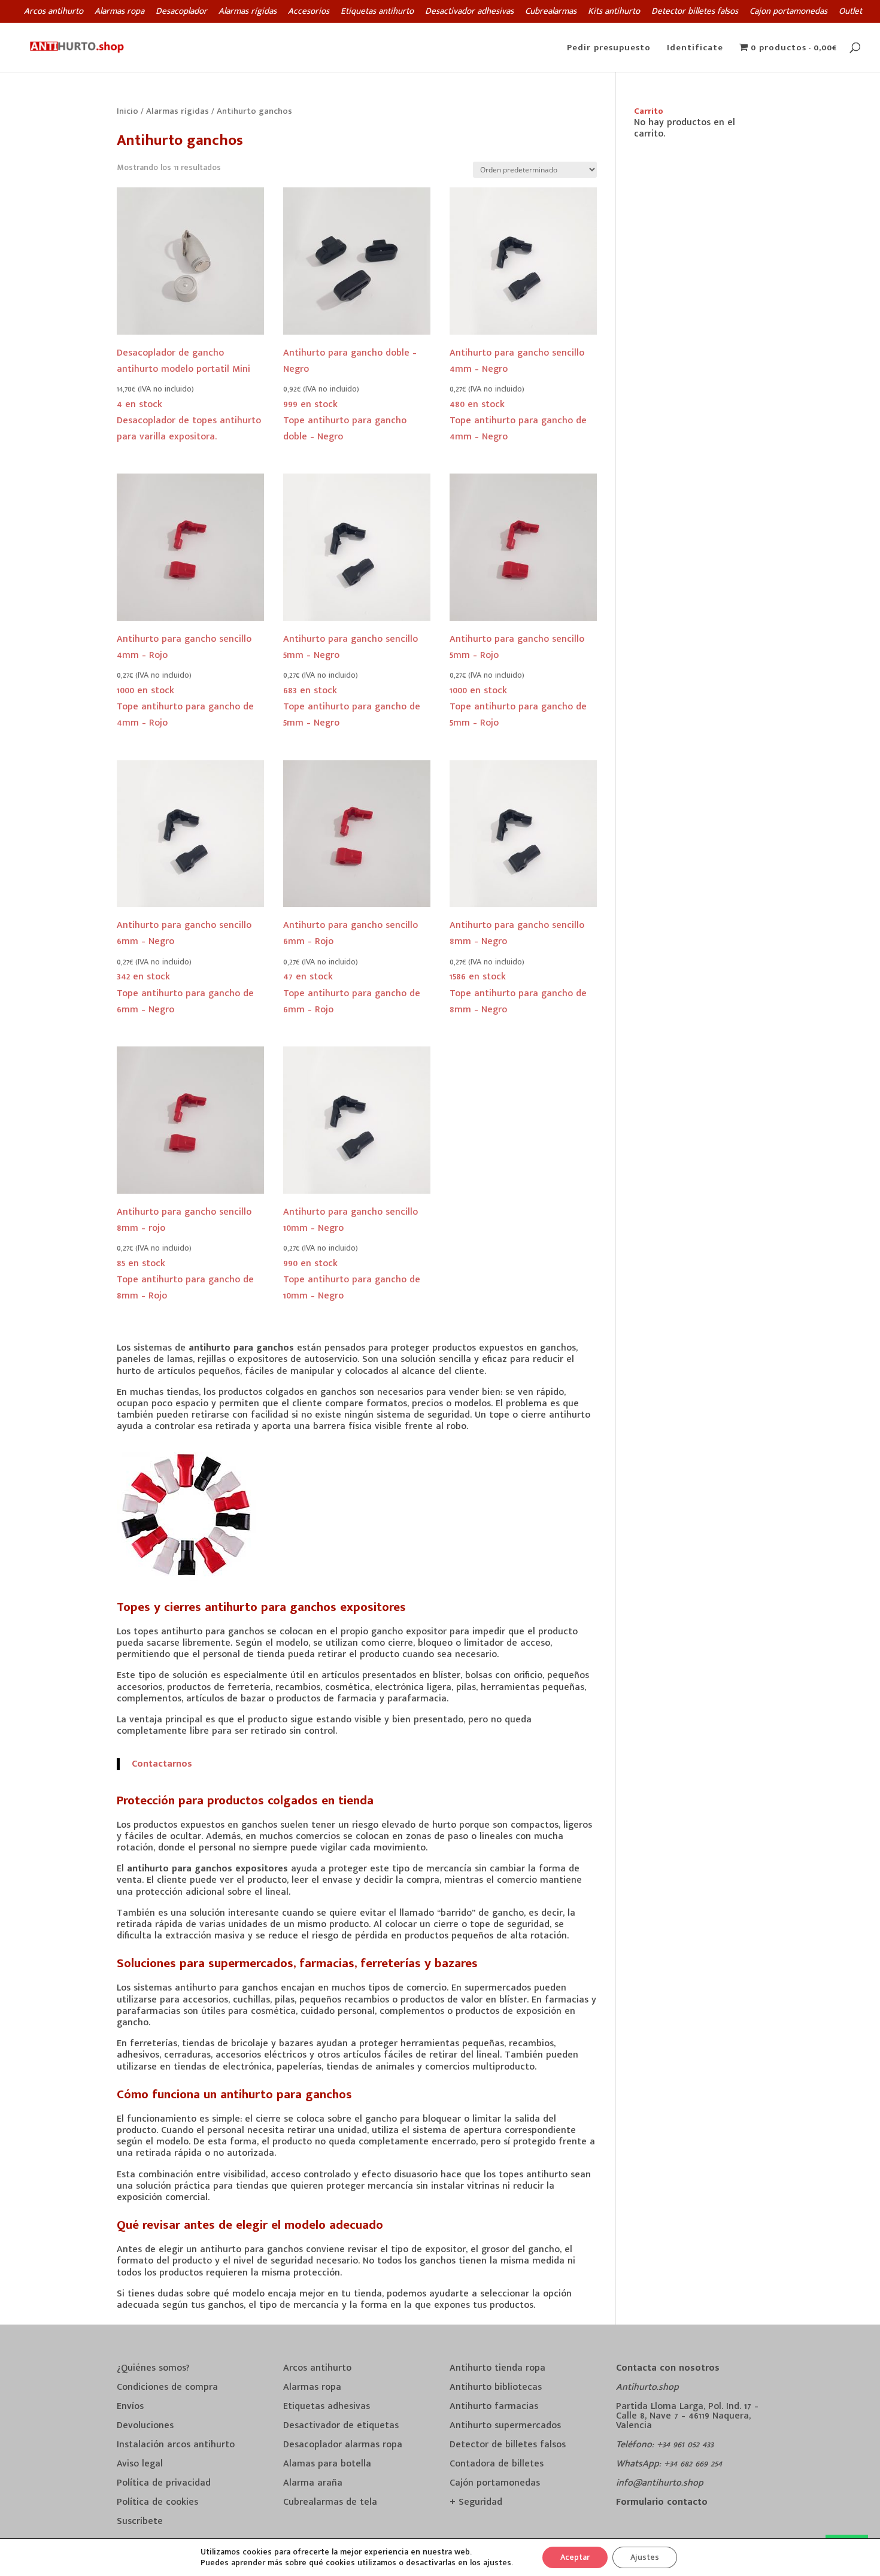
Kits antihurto (614, 13)
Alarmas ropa (119, 13)
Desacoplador (181, 13)
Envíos (130, 2406)
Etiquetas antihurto (377, 13)
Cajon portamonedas (788, 13)
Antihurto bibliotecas (496, 2387)
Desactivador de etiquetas (341, 2425)
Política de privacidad (164, 2483)
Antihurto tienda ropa (497, 2368)
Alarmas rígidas (248, 13)
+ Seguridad (476, 2502)
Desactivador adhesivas (469, 13)
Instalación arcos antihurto (176, 2445)
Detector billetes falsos (695, 13)
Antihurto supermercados (505, 2425)
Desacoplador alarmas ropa (343, 2445)
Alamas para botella (327, 2464)
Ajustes (645, 2557)
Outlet (850, 13)
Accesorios (309, 13)
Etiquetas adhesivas (327, 2406)
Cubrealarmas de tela (330, 2502)
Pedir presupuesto (609, 49)
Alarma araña (313, 2483)
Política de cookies (157, 2502)
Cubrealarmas (551, 13)
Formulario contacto (662, 2502)
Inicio (128, 111)
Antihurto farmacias (494, 2406)
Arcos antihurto (54, 13)
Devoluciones (145, 2425)
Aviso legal (140, 2464)
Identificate (695, 49)
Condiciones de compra (167, 2387)
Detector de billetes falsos (508, 2445)
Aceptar (575, 2557)
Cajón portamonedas (495, 2483)
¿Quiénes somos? (153, 2368)
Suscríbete (140, 2521)
